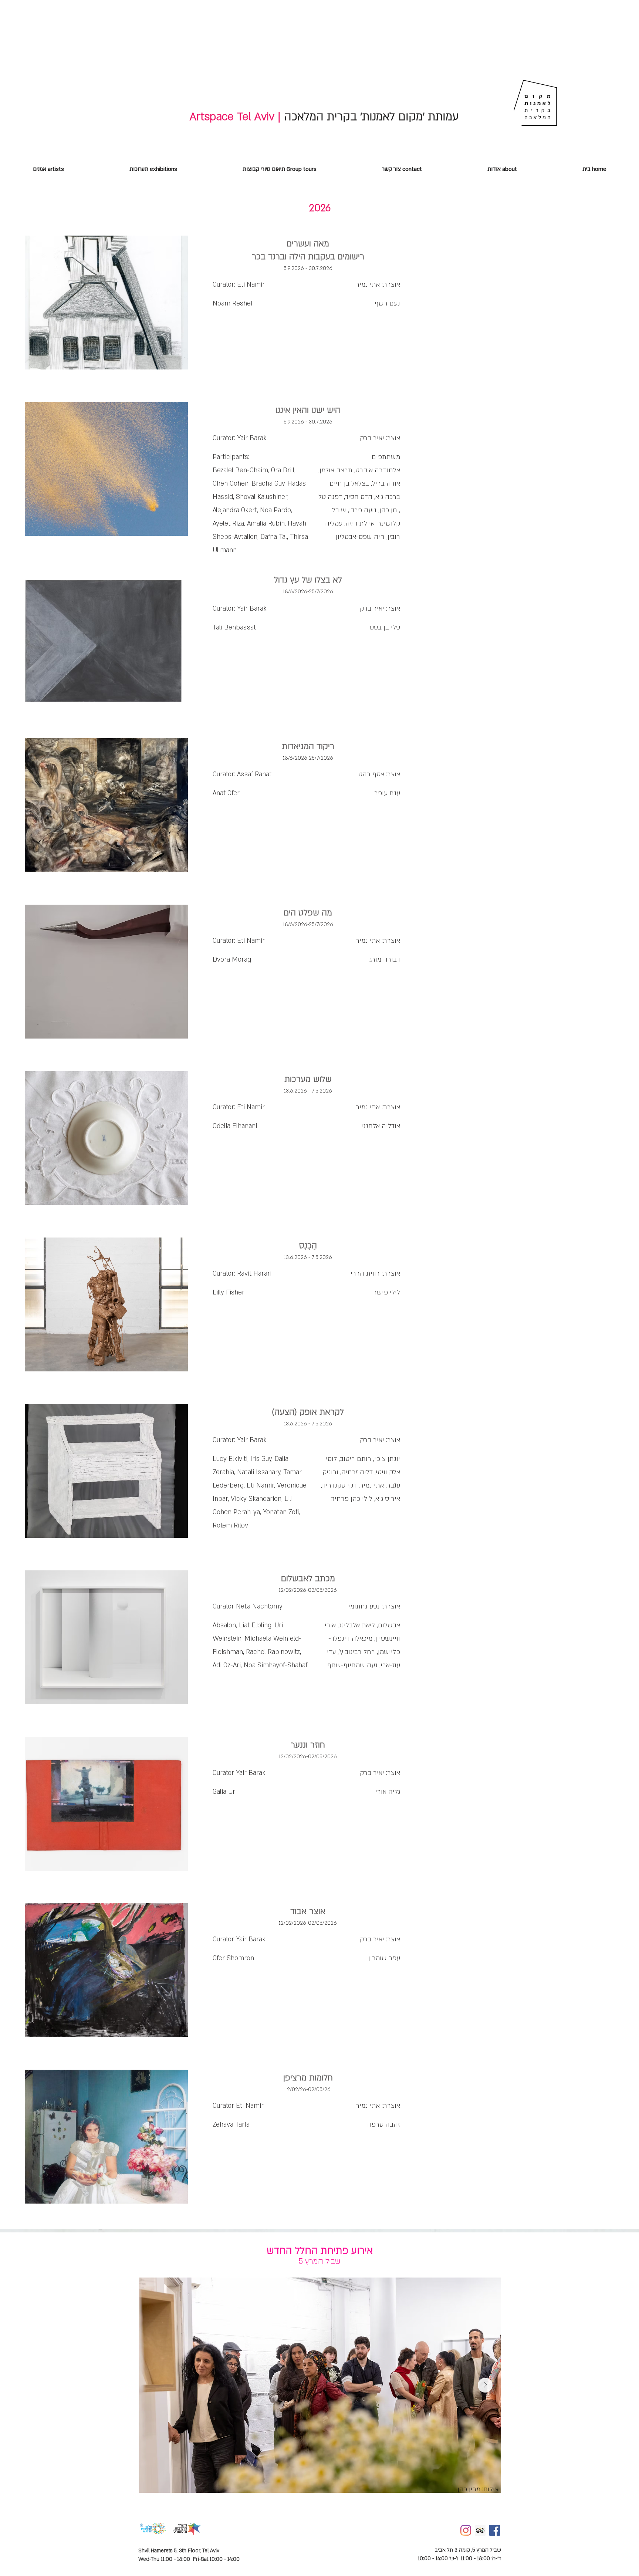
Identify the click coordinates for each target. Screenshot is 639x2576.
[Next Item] (485, 2385)
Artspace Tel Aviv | (235, 117)
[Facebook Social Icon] (495, 2530)
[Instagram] (466, 2530)
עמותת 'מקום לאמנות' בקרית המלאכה (370, 117)
